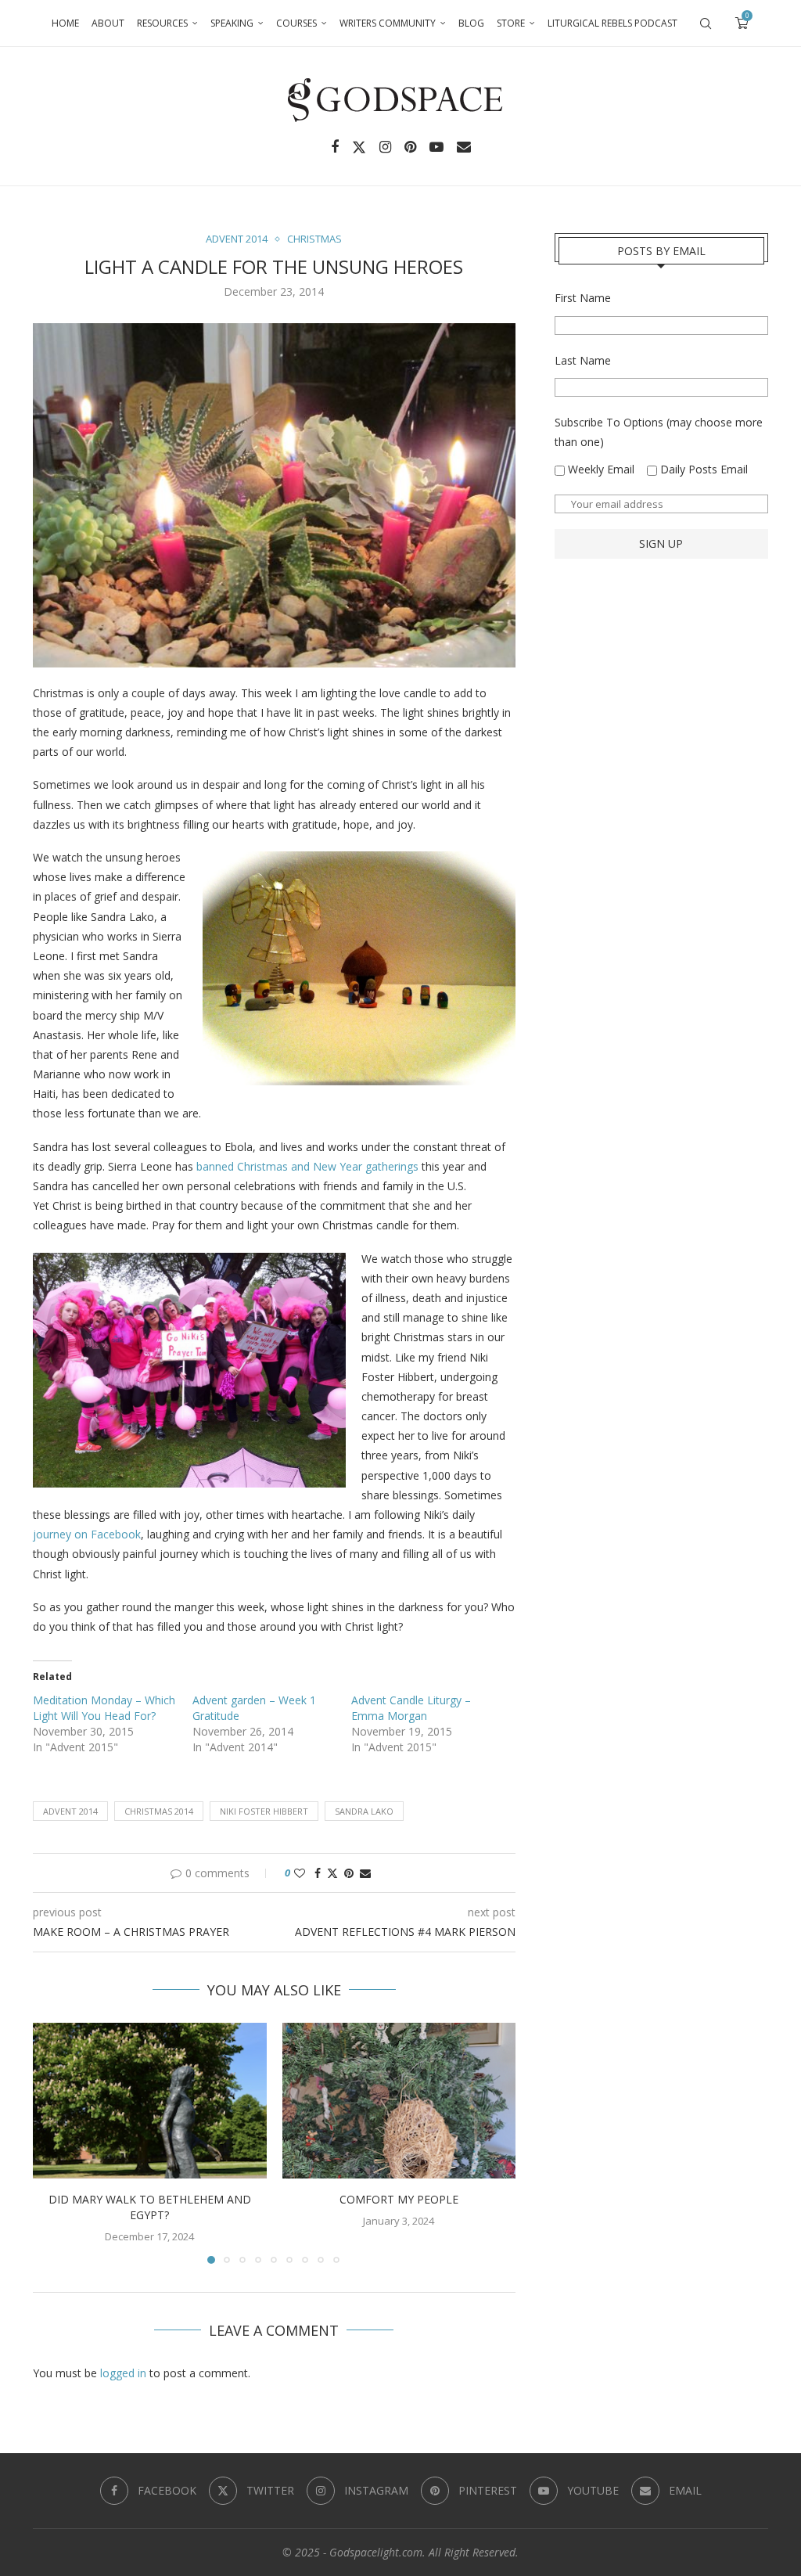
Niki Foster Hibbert (264, 1811)
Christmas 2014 (159, 1811)
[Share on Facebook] (318, 1873)
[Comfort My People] (399, 2101)
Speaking (232, 23)
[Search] (706, 23)
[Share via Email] (365, 1873)
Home (65, 23)
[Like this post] (300, 1873)
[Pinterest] (410, 147)
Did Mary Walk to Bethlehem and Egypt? (150, 2207)
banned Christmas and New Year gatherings (307, 1166)
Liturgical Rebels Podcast (612, 23)
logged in (123, 2373)
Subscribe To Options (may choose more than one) (659, 432)
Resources (162, 23)
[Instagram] (385, 147)
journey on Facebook (87, 1534)
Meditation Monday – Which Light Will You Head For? (104, 1708)
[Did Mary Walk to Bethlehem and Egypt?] (150, 2101)
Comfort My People (399, 2199)
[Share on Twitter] (332, 1873)
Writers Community (388, 23)
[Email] (464, 147)
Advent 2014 (70, 1811)
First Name (583, 298)
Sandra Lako (364, 1811)
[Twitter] (359, 147)
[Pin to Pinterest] (349, 1873)
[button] (54, 2142)
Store (511, 23)
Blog (471, 23)
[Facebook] (335, 147)
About (108, 23)
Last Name (583, 360)
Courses (296, 23)
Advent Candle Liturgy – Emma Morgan (411, 1708)
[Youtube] (436, 147)
